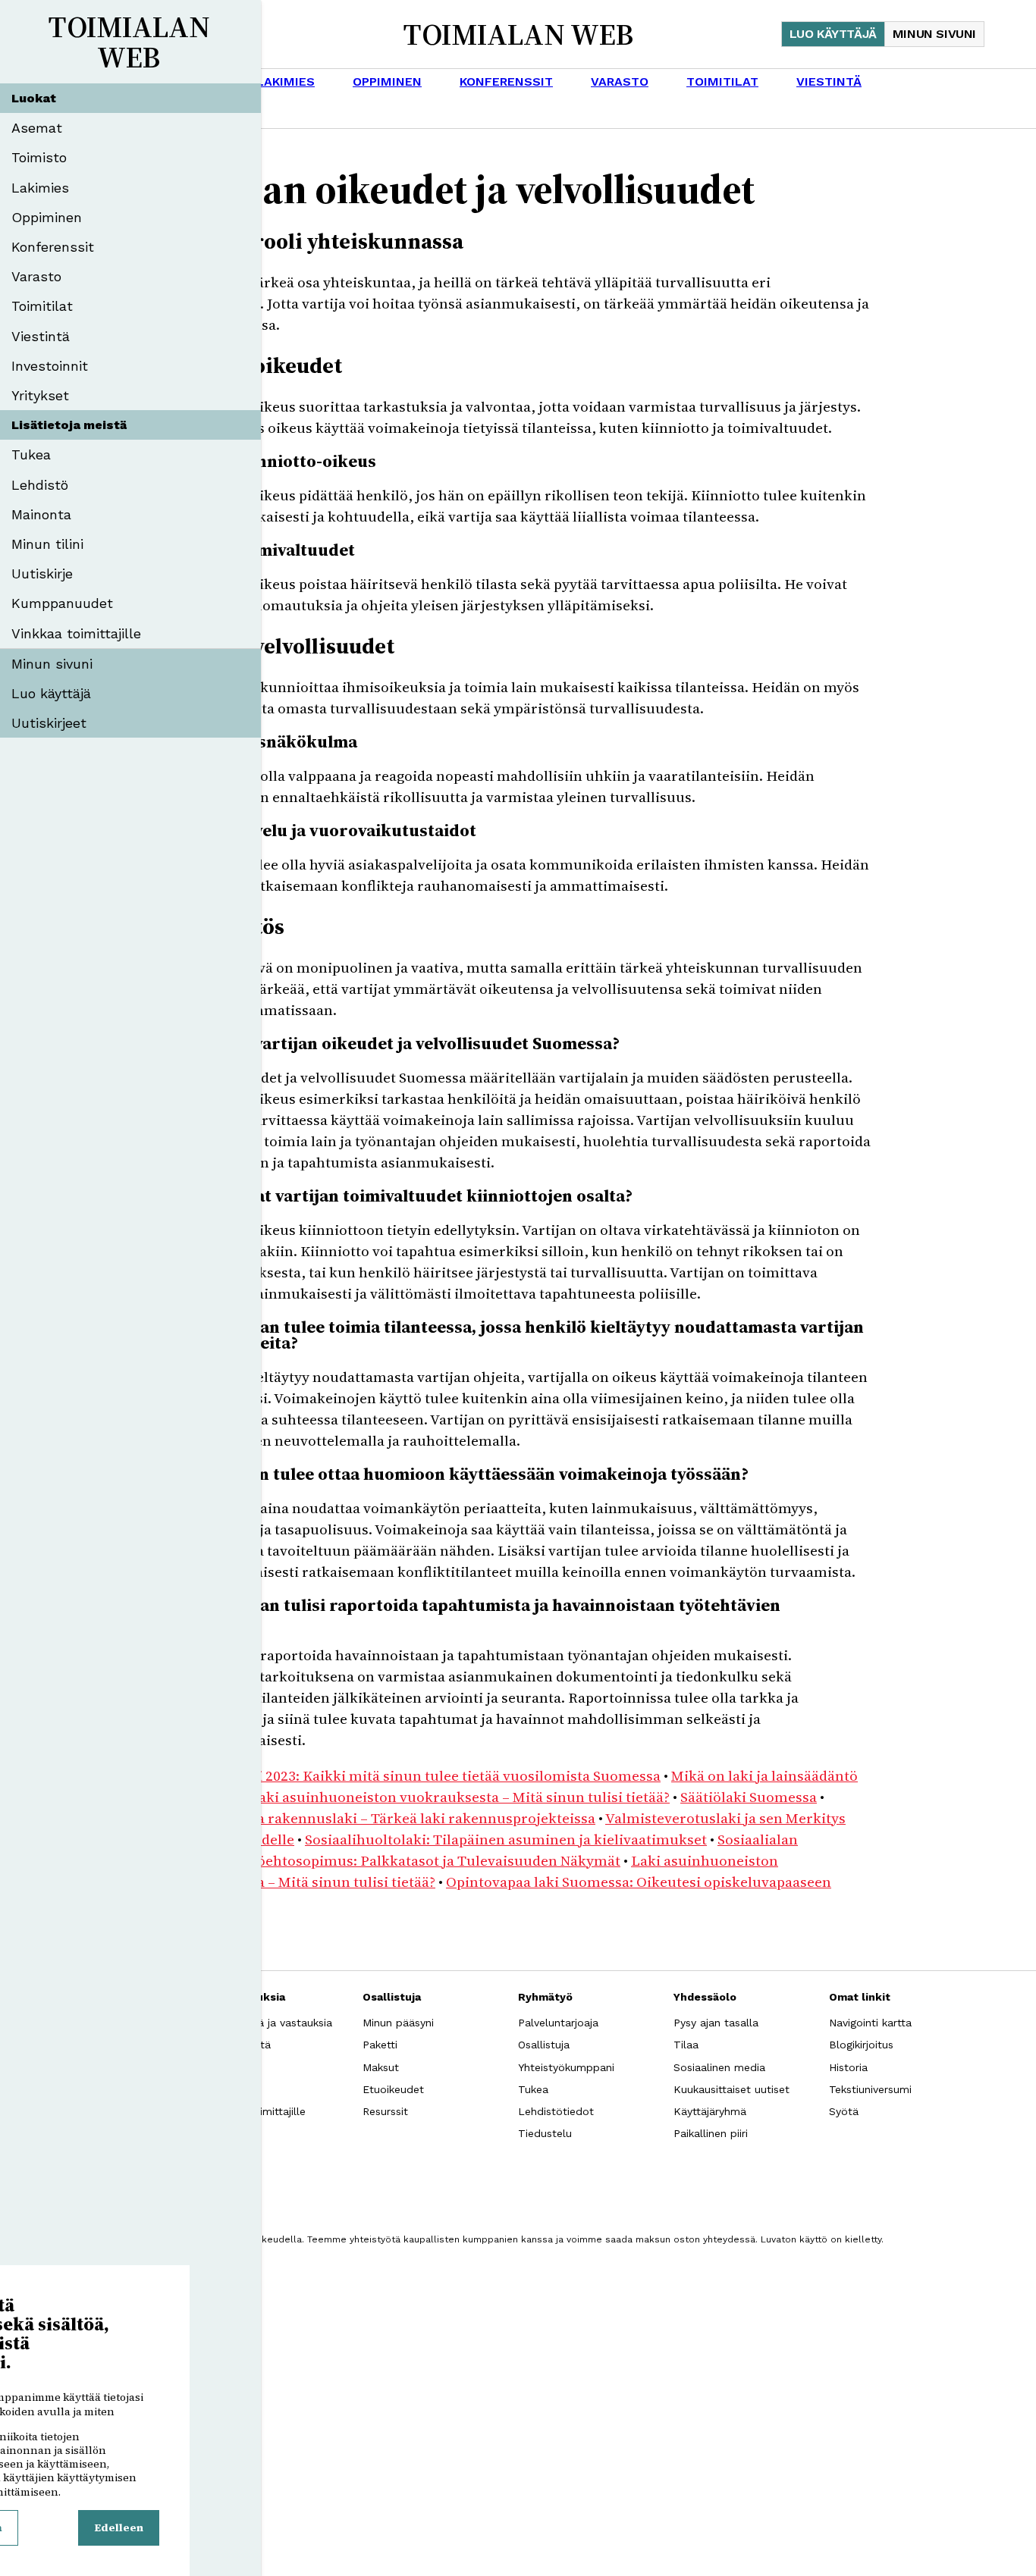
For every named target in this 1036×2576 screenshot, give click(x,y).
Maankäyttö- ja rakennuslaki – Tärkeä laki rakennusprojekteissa (380, 1818)
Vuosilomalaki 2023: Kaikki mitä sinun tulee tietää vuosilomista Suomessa (413, 1775)
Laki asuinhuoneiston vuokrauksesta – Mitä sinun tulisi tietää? (460, 1797)
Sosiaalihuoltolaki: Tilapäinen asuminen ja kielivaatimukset (506, 1839)
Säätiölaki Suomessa (749, 1797)
